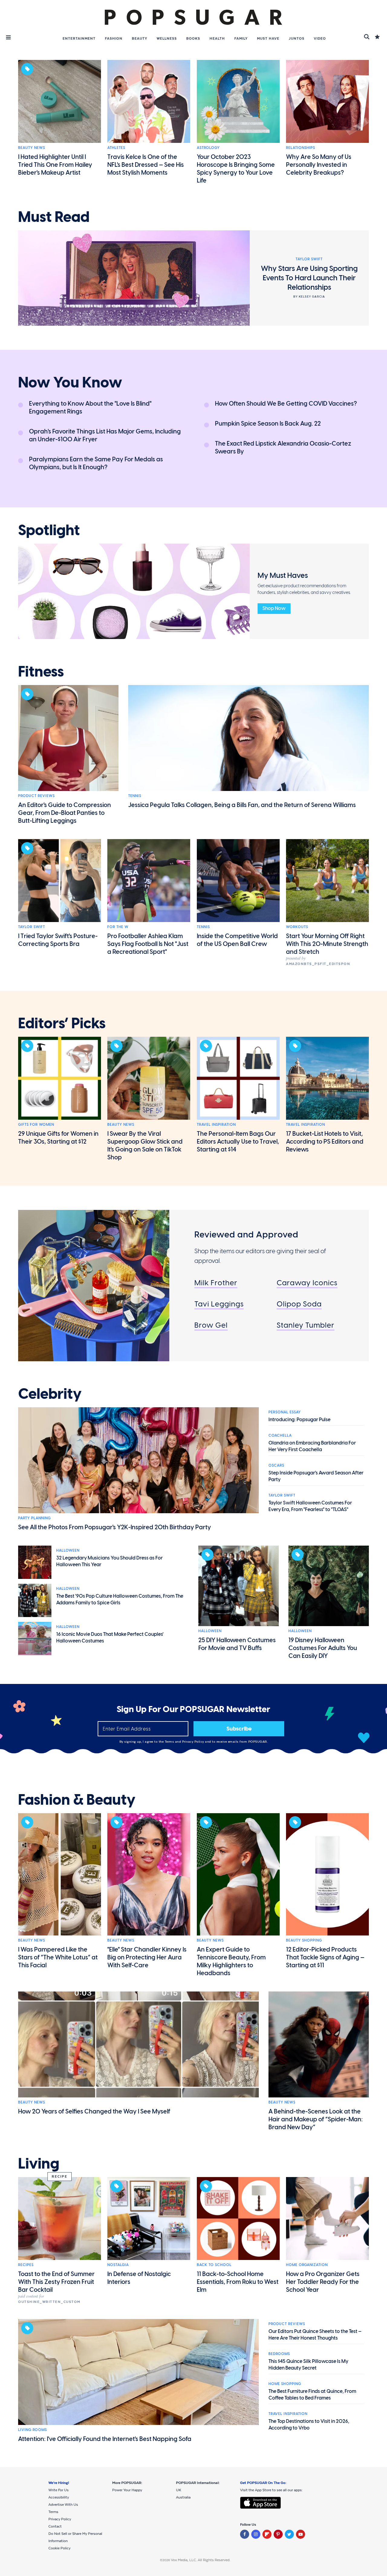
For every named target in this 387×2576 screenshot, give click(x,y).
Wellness (167, 38)
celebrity (50, 1394)
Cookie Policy (59, 2548)
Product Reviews (36, 796)
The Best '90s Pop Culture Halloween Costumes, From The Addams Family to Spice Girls (120, 1599)
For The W (118, 927)
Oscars (276, 1465)
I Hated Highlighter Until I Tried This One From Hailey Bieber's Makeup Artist (55, 165)
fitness (41, 672)
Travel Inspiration (216, 1125)
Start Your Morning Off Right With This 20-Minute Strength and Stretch (327, 944)
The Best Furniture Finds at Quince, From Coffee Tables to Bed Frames (312, 2395)
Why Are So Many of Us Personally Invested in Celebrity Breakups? (319, 165)
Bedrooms (279, 2354)
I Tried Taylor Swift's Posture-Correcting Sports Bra (58, 940)
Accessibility (59, 2497)
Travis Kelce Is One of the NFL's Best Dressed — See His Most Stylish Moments (146, 165)
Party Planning (34, 1518)
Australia (183, 2497)
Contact (55, 2526)
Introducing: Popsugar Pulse (299, 1420)
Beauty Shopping (304, 1940)
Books (193, 38)
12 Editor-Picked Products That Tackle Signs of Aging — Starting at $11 (325, 1957)
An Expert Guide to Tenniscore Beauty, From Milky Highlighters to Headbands (231, 1961)
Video (320, 38)
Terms (170, 1742)
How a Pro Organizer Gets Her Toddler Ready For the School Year (323, 2282)
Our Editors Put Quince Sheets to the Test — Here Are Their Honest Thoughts (315, 2335)
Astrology (208, 148)
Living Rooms (33, 2430)
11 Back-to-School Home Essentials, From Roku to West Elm (238, 2282)
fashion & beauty (77, 1800)
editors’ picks (62, 1023)
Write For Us (59, 2490)
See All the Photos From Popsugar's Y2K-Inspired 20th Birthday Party (115, 1527)
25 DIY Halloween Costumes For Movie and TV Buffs (237, 1644)
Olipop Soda (299, 1304)
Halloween (68, 1550)
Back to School (214, 2265)
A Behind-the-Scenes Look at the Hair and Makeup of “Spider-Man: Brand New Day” (316, 2119)
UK (179, 2490)
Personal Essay (285, 1412)
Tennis (135, 796)
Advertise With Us (63, 2505)
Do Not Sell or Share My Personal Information (75, 2537)
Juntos (297, 38)
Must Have (268, 38)
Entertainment (79, 38)
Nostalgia (118, 2265)
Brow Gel (211, 1325)
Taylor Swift (32, 927)
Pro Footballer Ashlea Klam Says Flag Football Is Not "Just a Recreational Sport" (148, 944)
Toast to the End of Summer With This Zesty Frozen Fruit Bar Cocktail (56, 2282)
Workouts (297, 927)
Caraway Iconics (307, 1283)
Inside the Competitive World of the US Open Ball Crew (237, 940)
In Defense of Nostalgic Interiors (139, 2278)
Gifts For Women (36, 1125)
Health (217, 38)
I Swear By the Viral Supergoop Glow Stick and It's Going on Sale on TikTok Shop (145, 1145)
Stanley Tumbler (306, 1325)
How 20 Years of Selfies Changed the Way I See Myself (94, 2111)
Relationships (301, 148)
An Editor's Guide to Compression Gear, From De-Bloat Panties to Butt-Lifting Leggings (65, 813)
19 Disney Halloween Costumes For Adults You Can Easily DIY (323, 1648)
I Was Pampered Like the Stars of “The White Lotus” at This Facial (58, 1957)
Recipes (26, 2265)
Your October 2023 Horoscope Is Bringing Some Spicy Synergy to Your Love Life (236, 169)
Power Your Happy (127, 2490)
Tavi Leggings (219, 1304)
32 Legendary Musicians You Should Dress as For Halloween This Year (109, 1561)
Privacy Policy (194, 1742)
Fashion (114, 38)
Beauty (140, 38)
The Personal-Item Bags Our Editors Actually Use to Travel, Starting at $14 (238, 1141)
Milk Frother (216, 1283)
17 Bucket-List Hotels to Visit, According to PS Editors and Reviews (325, 1141)
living (39, 2164)
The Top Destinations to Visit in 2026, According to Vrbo (309, 2424)
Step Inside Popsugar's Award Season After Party (316, 1476)
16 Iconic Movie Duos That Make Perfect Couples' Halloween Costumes (110, 1637)
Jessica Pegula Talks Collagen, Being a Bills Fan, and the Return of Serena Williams (242, 805)
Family (241, 38)
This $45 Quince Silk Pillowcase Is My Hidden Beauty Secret (308, 2365)
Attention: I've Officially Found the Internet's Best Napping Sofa (105, 2439)
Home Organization (307, 2265)
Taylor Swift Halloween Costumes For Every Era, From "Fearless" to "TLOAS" (310, 1506)
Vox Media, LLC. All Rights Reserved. (201, 2560)
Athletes (116, 148)
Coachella (280, 1435)
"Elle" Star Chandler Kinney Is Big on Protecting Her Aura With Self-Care (147, 1957)
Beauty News (32, 148)
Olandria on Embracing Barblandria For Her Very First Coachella (312, 1446)
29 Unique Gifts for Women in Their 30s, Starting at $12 (58, 1138)
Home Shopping (285, 2384)
